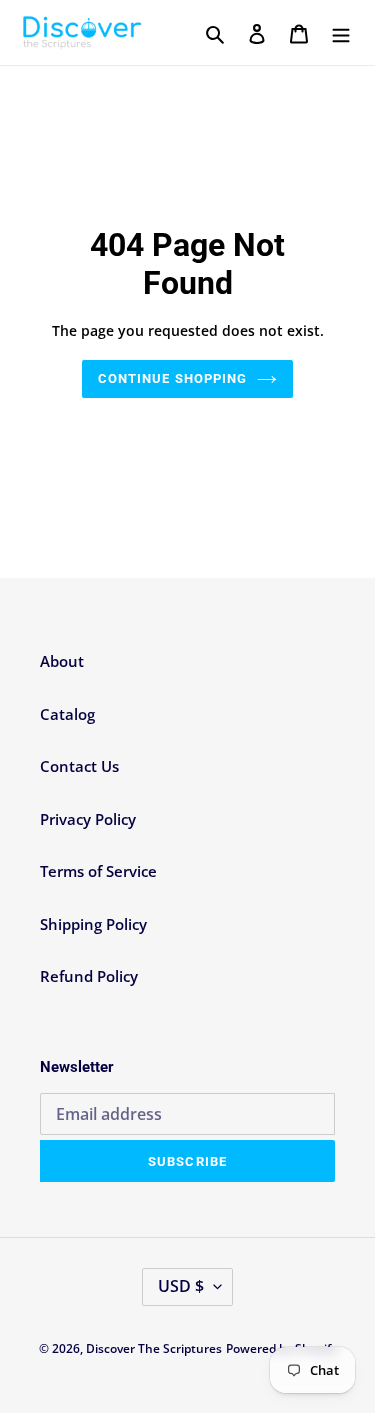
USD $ (181, 1286)
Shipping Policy (93, 924)
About (62, 661)
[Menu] (341, 32)
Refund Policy (89, 976)
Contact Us (79, 766)
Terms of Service (98, 871)
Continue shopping (172, 378)
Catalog (67, 714)
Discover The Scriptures (154, 1348)
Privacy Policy (88, 819)
